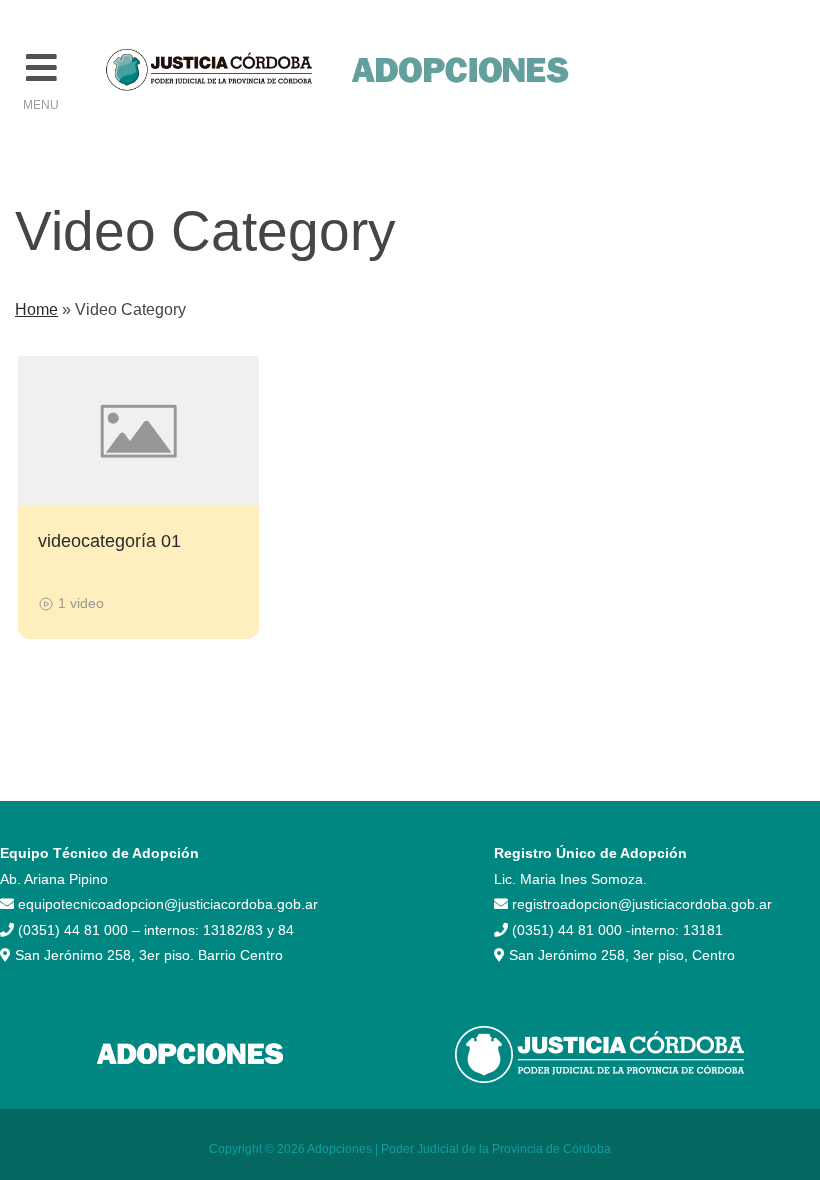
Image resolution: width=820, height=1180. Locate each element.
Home (36, 309)
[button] (41, 68)
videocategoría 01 (109, 541)
